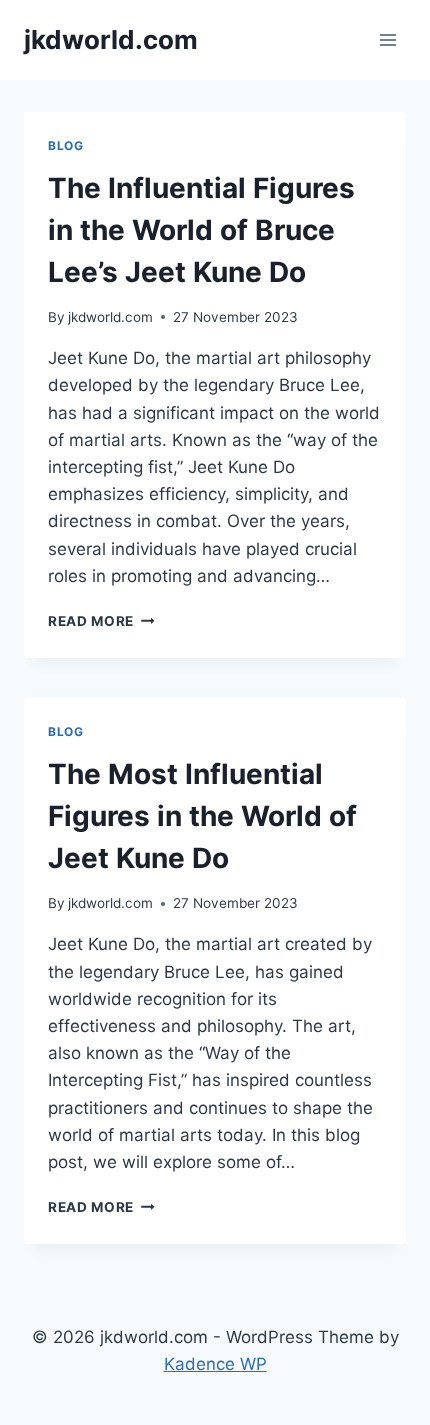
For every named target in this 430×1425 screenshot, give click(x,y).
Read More (101, 621)
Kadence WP (215, 1364)
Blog (65, 145)
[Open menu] (387, 39)
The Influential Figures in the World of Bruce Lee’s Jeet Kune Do (201, 230)
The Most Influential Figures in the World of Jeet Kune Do (202, 816)
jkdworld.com (110, 317)
